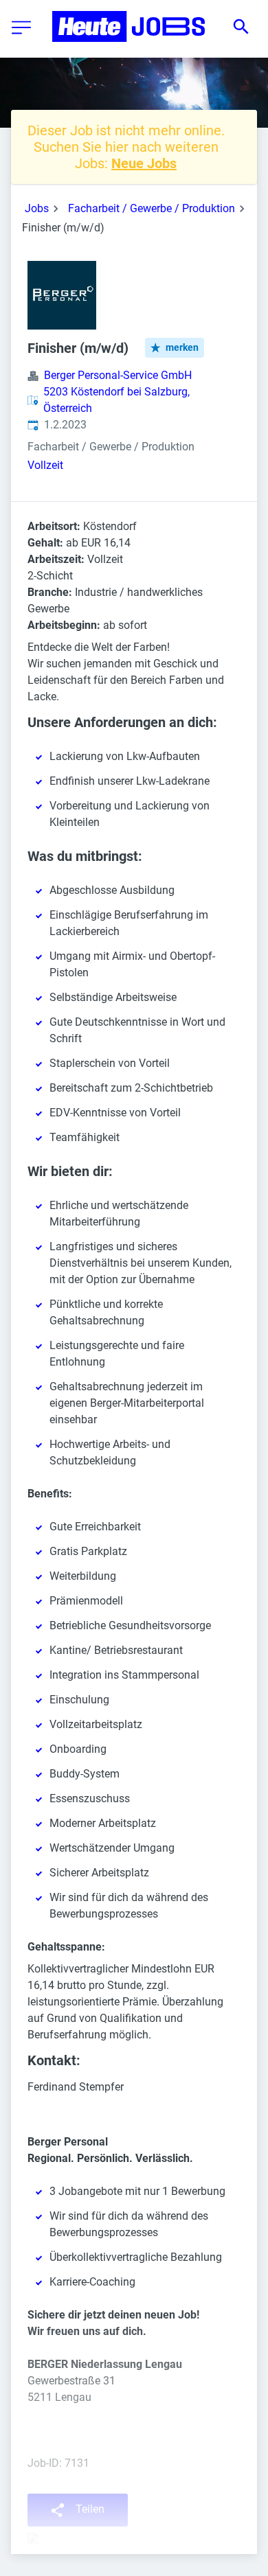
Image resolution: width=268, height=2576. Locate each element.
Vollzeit (45, 465)
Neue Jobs (144, 163)
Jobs (37, 208)
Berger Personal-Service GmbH (118, 375)
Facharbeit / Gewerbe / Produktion (152, 208)
